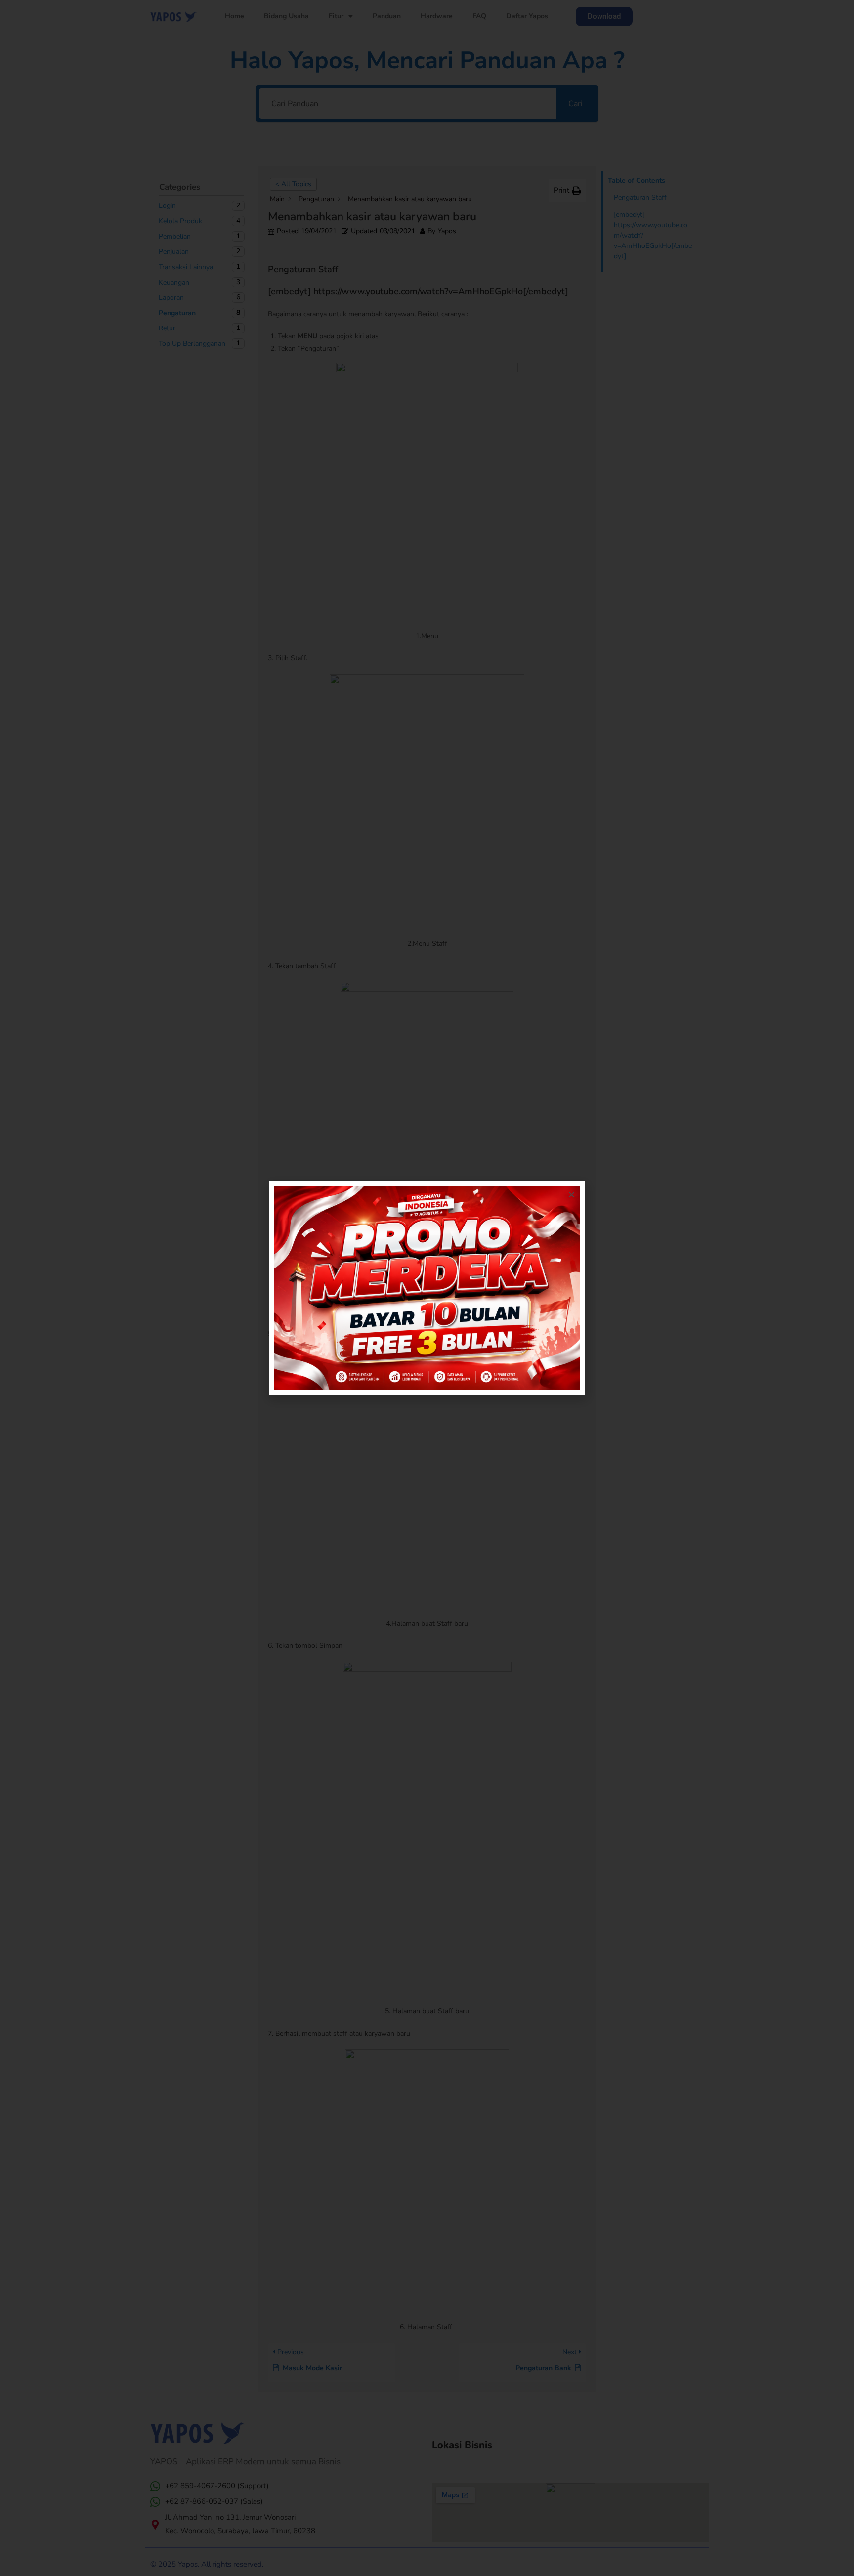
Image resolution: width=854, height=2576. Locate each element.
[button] (572, 1195)
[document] (427, 1288)
